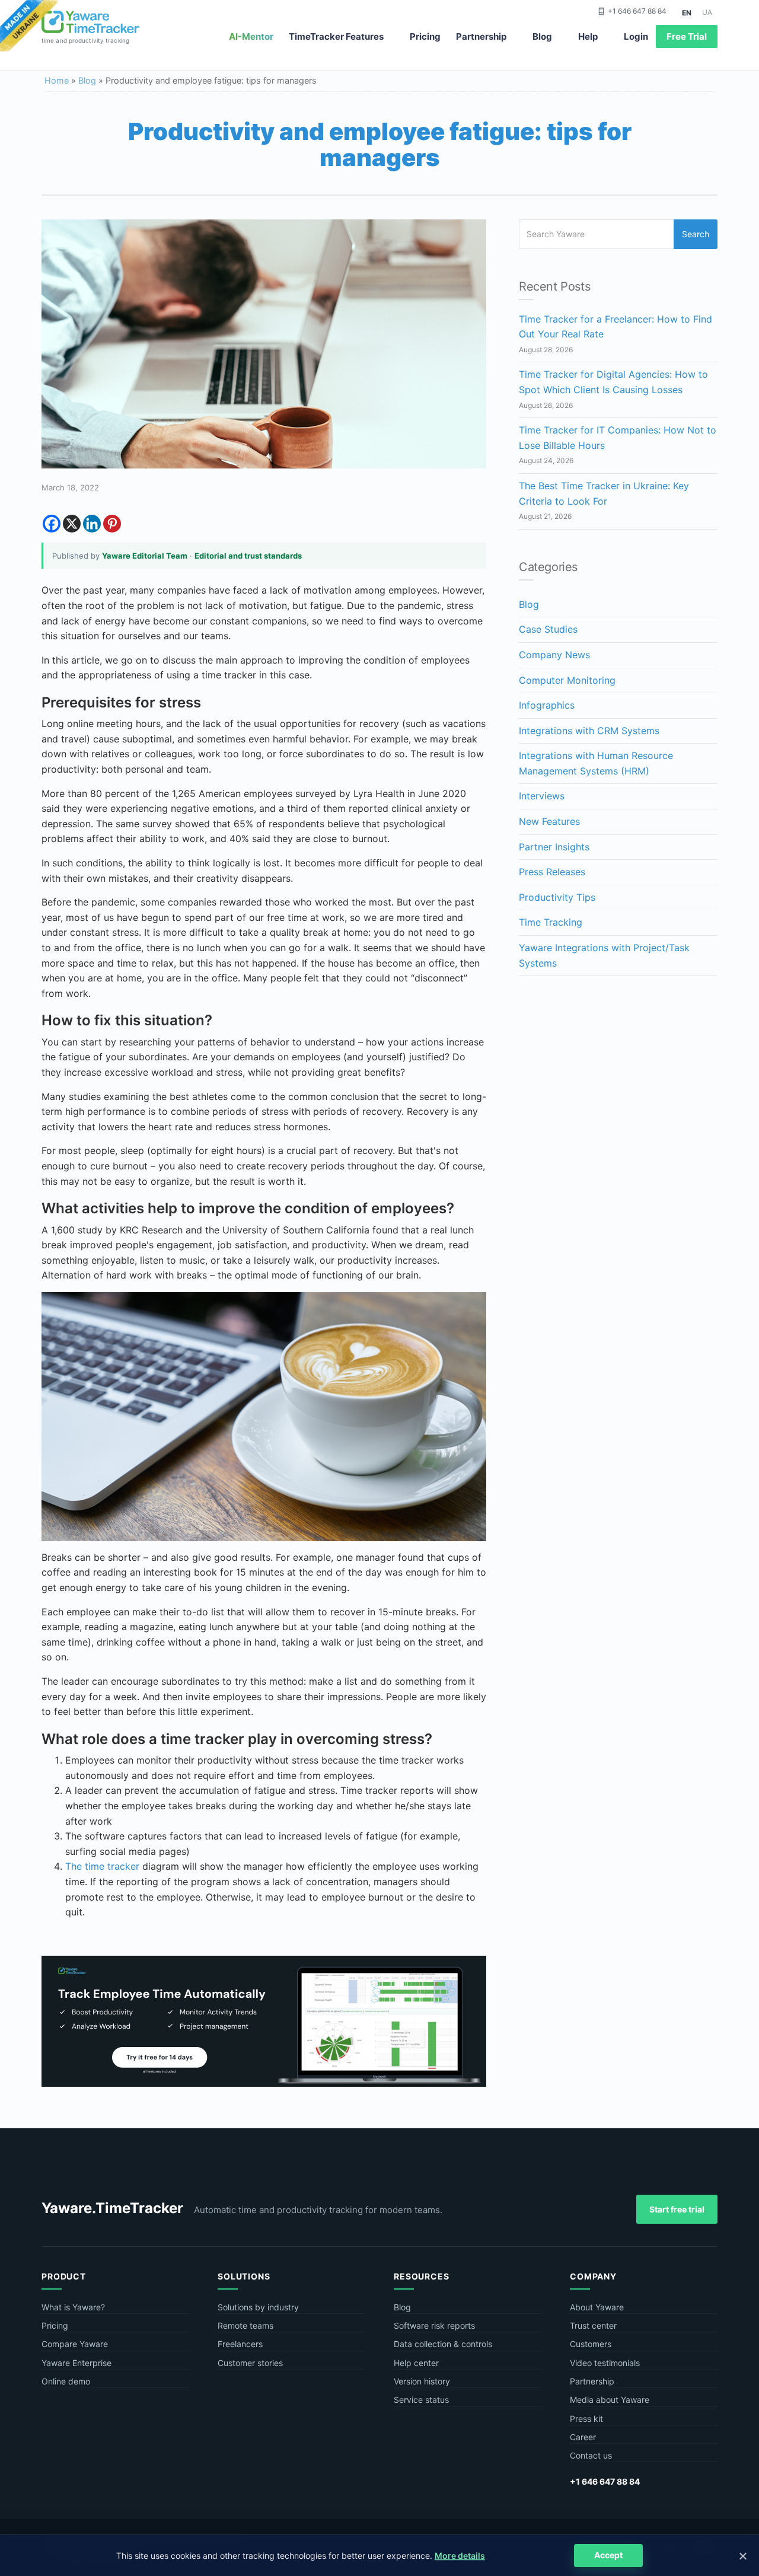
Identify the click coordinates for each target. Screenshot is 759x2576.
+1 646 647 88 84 (637, 11)
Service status (421, 2400)
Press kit (586, 2419)
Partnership (481, 36)
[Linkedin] (92, 524)
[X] (72, 524)
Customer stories (250, 2363)
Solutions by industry (258, 2307)
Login (636, 36)
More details (460, 2556)
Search (696, 234)
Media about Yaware (610, 2400)
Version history (422, 2381)
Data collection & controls (443, 2344)
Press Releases (552, 872)
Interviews (542, 796)
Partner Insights (554, 847)
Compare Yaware (75, 2344)
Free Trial (687, 36)
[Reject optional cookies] (742, 2556)
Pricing (425, 36)
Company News (554, 655)
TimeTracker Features (336, 36)
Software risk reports (434, 2325)
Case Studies (548, 629)
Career (583, 2437)
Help (588, 36)
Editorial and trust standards (248, 556)
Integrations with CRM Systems (589, 731)
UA (707, 12)
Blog (542, 36)
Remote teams (245, 2325)
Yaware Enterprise (76, 2363)
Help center (416, 2363)
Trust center (593, 2325)
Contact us (591, 2455)
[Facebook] (52, 524)
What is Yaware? (73, 2307)
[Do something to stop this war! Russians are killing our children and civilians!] (29, 27)
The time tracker (102, 1866)
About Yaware (597, 2307)
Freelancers (240, 2344)
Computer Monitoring (567, 680)
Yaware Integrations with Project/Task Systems (604, 955)
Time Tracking (551, 922)
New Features (549, 821)
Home (57, 80)
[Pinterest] (112, 524)
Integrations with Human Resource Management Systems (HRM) (596, 763)
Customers (591, 2344)
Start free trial (677, 2209)
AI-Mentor (251, 36)
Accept (608, 2555)
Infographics (547, 705)
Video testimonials (605, 2363)
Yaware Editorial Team (145, 556)
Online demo (66, 2381)
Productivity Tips (557, 897)
